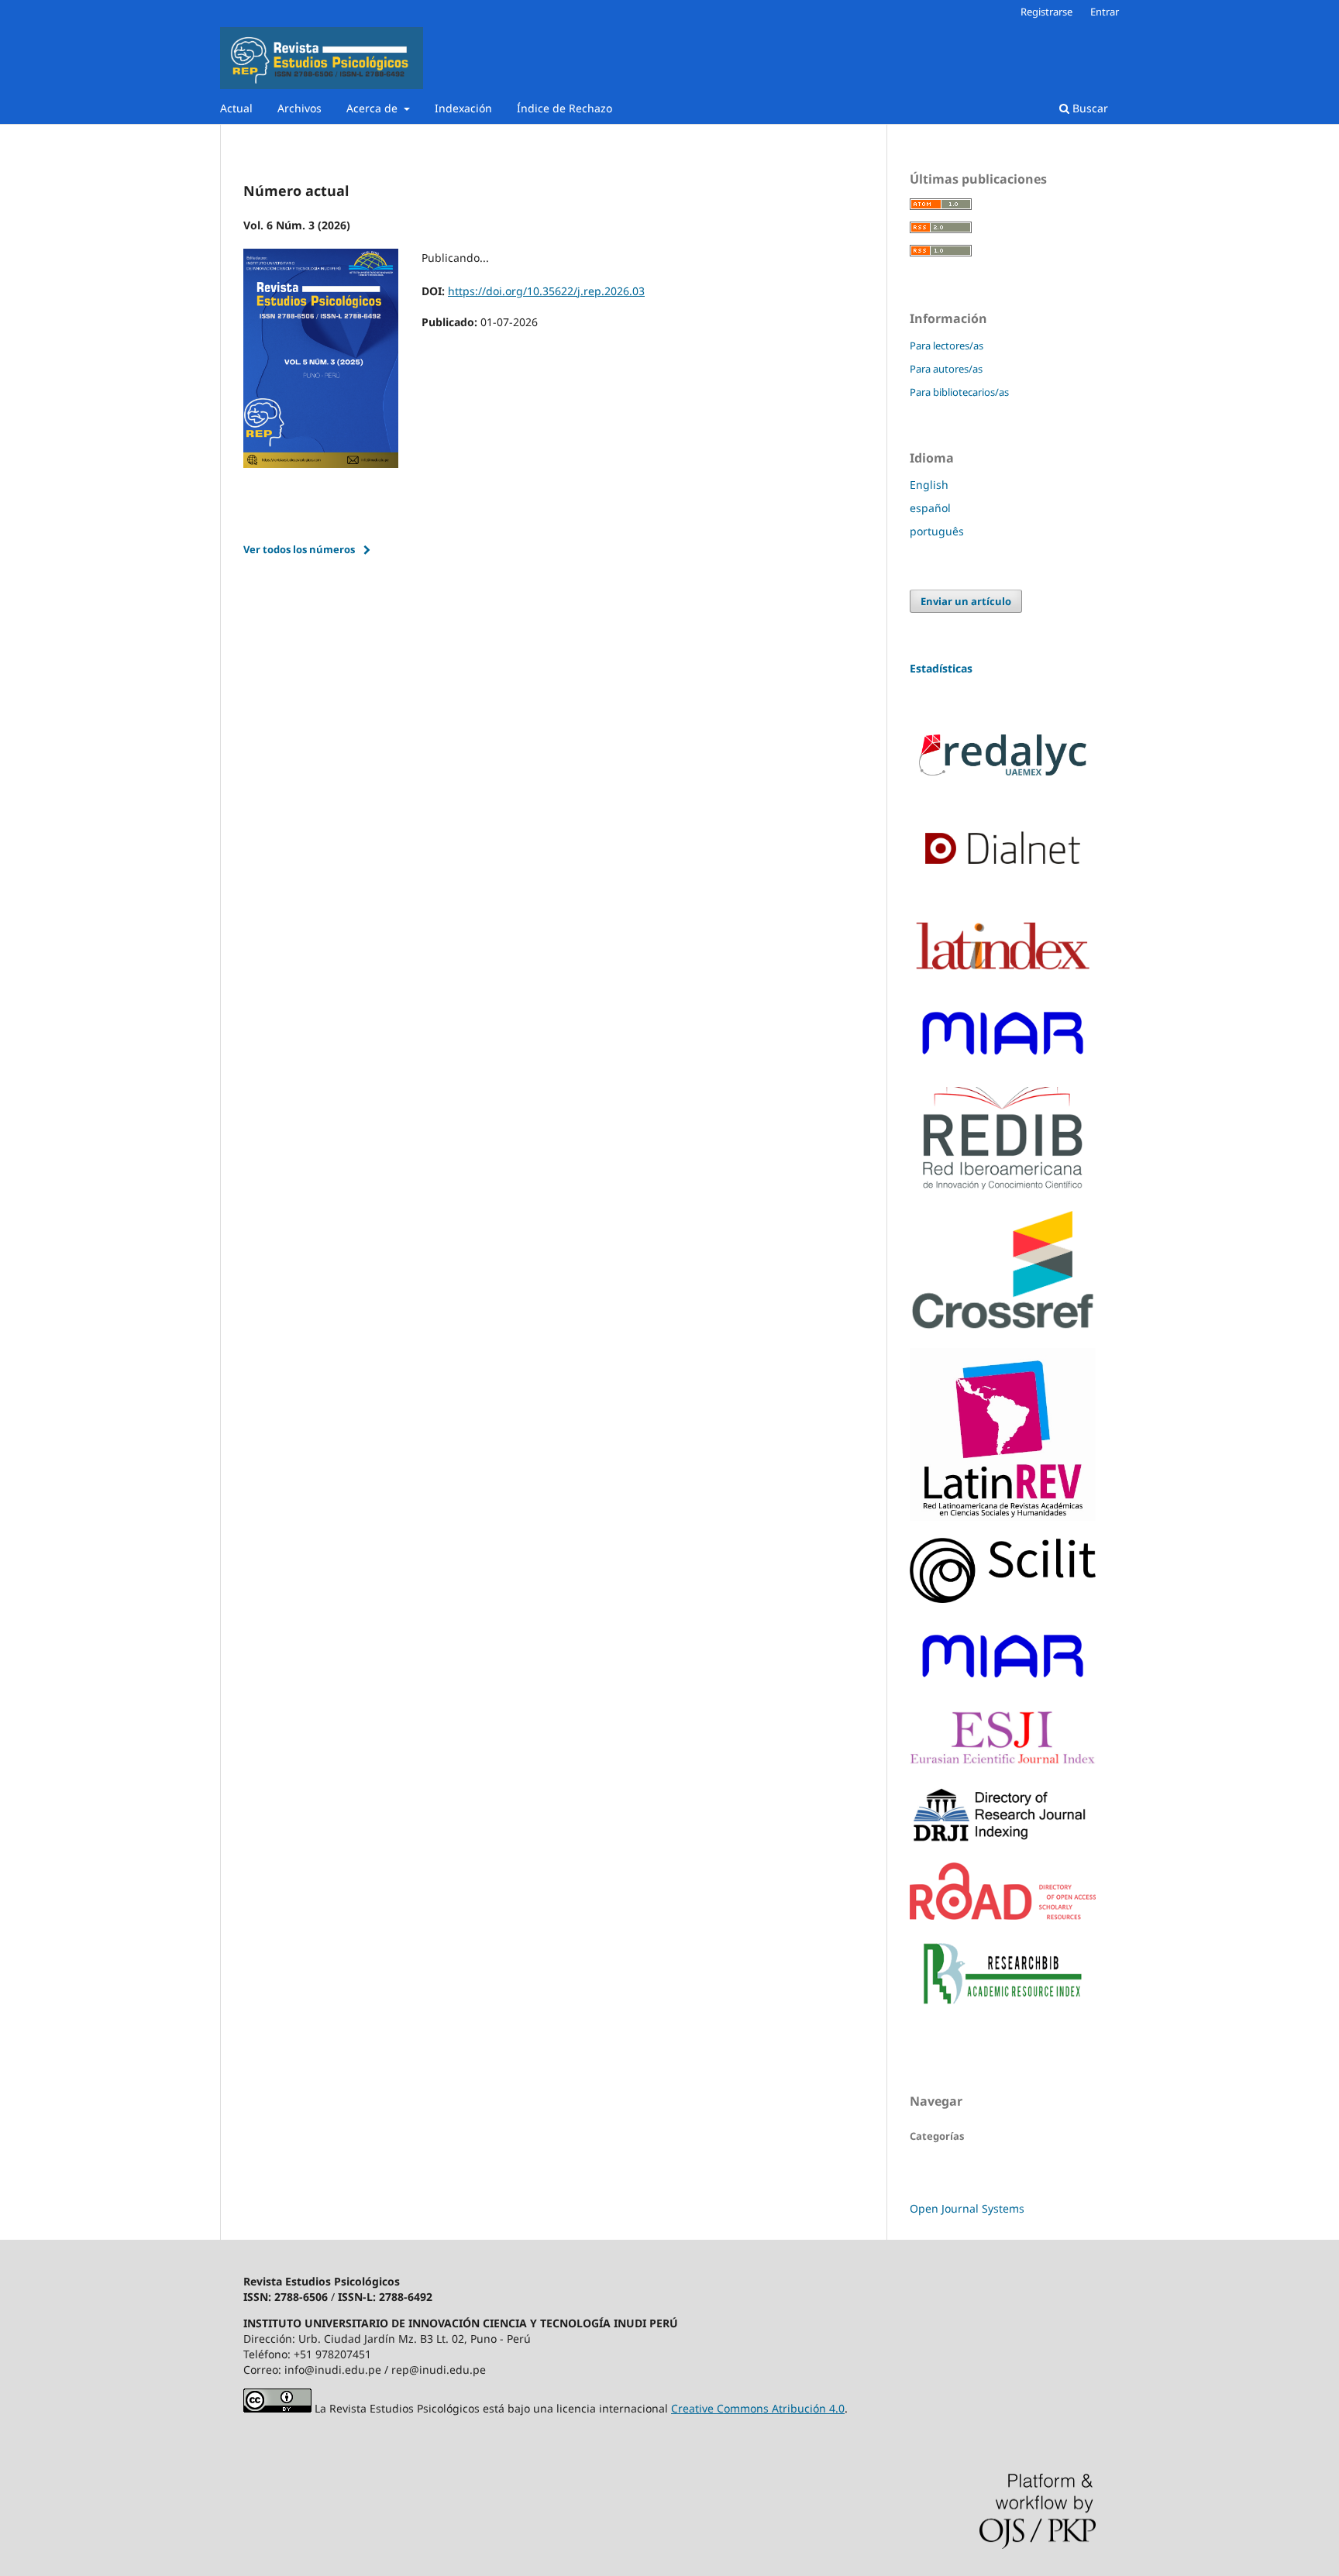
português (937, 531)
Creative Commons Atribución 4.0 (758, 2408)
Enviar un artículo (966, 601)
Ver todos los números (299, 549)
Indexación (463, 108)
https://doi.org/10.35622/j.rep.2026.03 (546, 291)
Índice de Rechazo (565, 108)
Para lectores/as (947, 346)
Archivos (299, 108)
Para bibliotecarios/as (959, 392)
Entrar (1105, 12)
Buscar (1089, 108)
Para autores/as (946, 369)
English (929, 485)
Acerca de (373, 108)
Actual (236, 108)
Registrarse (1046, 12)
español (930, 508)
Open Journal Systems (967, 2208)
